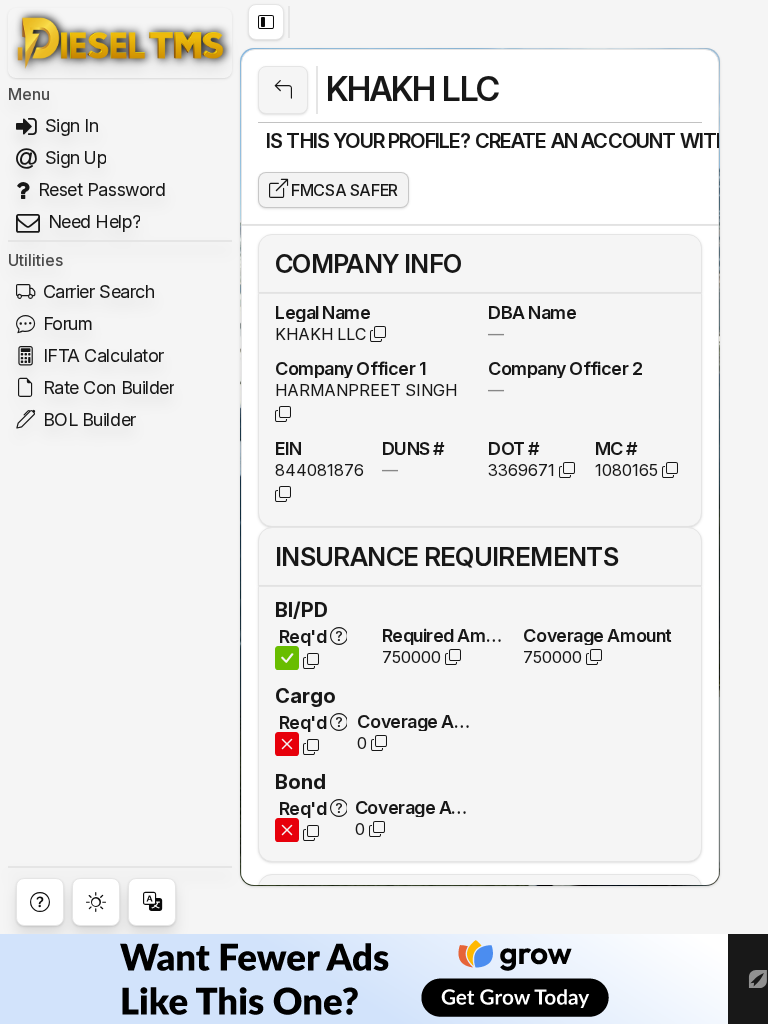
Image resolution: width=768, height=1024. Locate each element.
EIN (288, 448)
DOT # (513, 448)
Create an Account (575, 141)
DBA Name (532, 312)
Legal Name (323, 312)
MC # (616, 448)
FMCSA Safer (343, 190)
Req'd (302, 636)
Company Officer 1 (350, 368)
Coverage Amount (597, 635)
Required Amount (445, 635)
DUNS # (413, 448)
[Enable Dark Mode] (96, 902)
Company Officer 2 (565, 368)
